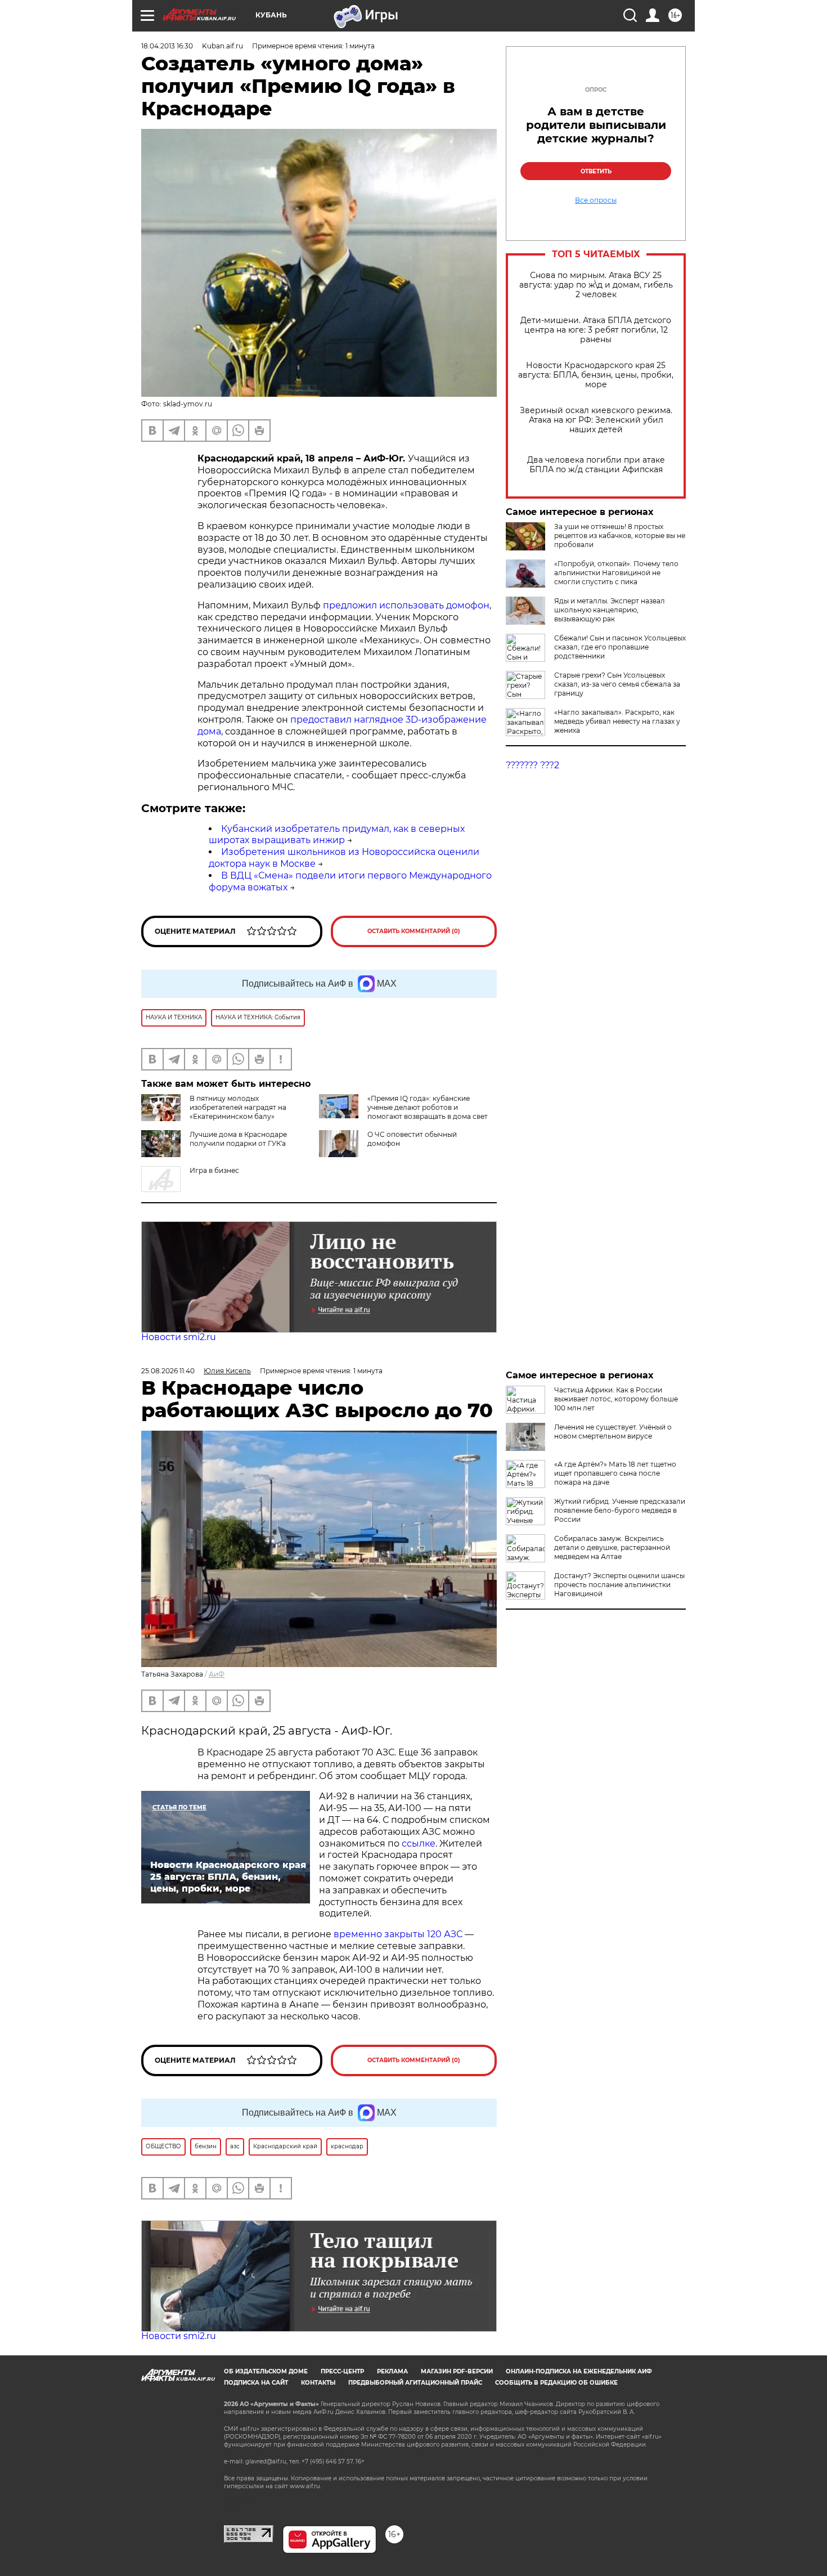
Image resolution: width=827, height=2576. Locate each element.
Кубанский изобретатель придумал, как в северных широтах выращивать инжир (337, 835)
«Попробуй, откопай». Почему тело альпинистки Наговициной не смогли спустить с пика (616, 573)
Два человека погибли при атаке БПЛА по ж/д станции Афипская (596, 465)
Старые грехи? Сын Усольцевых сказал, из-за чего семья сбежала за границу (617, 684)
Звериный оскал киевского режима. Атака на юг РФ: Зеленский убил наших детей (596, 420)
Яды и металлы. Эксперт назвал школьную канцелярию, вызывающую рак (610, 610)
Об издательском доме (266, 2371)
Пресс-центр (342, 2371)
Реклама (392, 2371)
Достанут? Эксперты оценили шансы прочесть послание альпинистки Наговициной (619, 1585)
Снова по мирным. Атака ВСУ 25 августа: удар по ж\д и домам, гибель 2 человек (596, 285)
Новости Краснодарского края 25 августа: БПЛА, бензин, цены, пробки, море (596, 375)
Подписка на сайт (256, 2383)
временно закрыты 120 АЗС (398, 1934)
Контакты (318, 2383)
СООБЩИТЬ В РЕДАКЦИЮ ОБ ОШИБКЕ (556, 2383)
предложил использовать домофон (406, 605)
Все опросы (596, 200)
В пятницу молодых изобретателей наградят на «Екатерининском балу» (238, 1107)
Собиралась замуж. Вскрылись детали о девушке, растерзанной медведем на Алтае (612, 1547)
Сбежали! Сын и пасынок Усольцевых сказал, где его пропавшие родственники (620, 647)
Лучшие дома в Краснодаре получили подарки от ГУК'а (238, 1139)
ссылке (419, 1843)
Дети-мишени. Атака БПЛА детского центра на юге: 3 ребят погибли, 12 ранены (596, 330)
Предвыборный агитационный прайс (415, 2383)
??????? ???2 (532, 765)
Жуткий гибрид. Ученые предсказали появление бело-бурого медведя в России (620, 1510)
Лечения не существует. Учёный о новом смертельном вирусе (613, 1432)
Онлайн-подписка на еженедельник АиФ (579, 2371)
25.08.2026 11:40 (168, 1371)
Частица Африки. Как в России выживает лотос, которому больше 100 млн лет (616, 1399)
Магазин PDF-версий (457, 2371)
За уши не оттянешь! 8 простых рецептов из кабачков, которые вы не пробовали (620, 536)
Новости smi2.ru (179, 1337)
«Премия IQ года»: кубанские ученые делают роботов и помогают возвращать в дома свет (428, 1107)
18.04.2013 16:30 (167, 46)
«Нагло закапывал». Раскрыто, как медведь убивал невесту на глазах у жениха (617, 721)
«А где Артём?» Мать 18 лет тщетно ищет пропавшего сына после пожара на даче (615, 1473)
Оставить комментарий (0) (414, 931)
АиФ (217, 1674)
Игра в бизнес (214, 1170)
